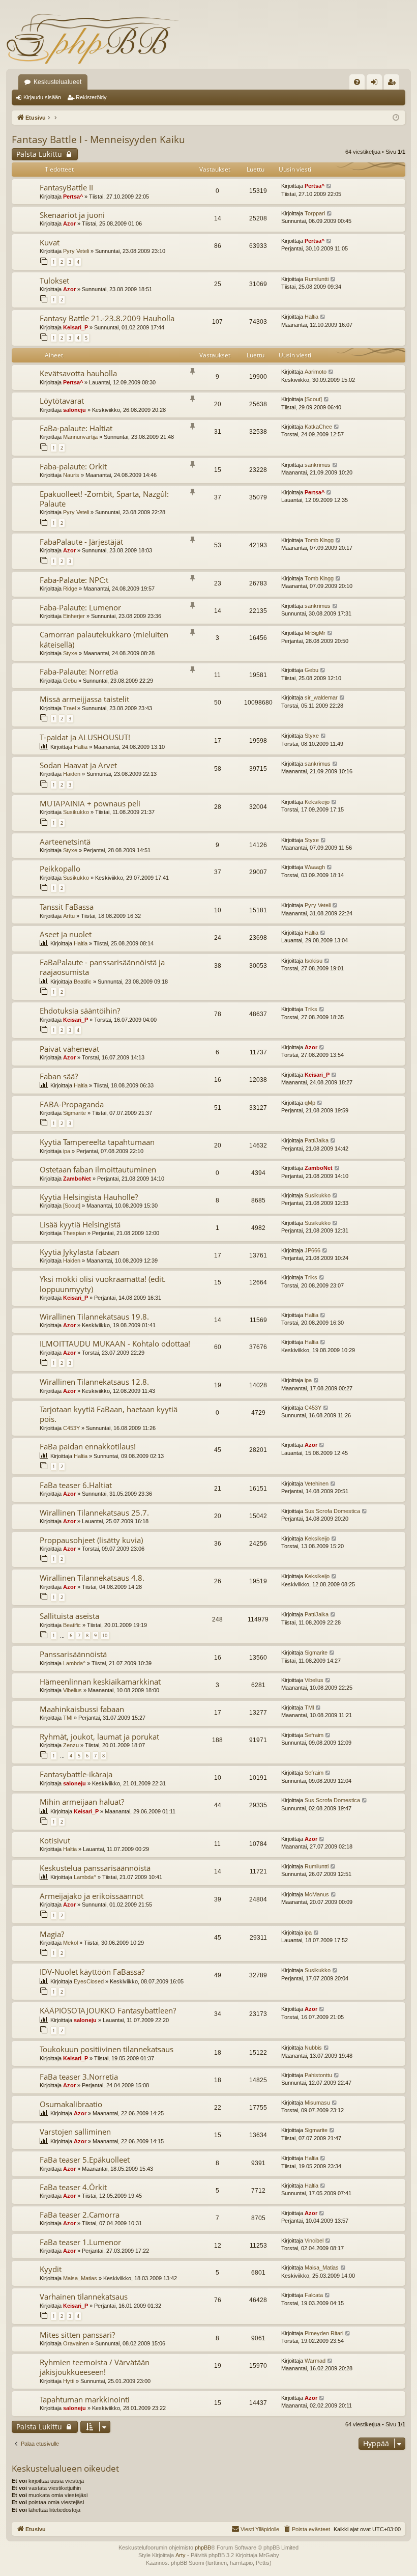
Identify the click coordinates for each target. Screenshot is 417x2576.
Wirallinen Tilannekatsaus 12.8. (94, 1382)
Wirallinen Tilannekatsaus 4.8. (92, 1578)
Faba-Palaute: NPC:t (74, 580)
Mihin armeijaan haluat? (82, 1802)
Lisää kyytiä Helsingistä (80, 1224)
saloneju (75, 410)
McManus (317, 1894)
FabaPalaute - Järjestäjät (81, 542)
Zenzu (71, 1745)
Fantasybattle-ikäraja (76, 1774)
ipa (67, 1151)
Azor (69, 223)
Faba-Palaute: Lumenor (80, 607)
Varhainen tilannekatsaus (84, 2297)
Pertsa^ (73, 197)
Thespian (75, 1233)
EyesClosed (89, 1981)
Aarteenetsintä (65, 842)
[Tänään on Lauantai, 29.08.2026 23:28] (396, 118)
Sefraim (314, 1735)
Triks (311, 1009)
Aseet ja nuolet (66, 934)
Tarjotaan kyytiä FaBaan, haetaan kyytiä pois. (109, 1414)
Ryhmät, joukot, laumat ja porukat (99, 1737)
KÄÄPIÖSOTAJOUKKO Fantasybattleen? (108, 2010)
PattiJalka (317, 1140)
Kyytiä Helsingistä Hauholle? (89, 1197)
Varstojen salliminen (75, 2132)
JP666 (312, 1250)
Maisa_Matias (80, 2278)
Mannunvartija (80, 437)
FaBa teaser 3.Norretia (79, 2077)
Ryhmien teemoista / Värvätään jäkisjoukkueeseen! (95, 2367)
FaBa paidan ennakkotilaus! (88, 1446)
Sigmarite (75, 1113)
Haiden (72, 774)
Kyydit (51, 2269)
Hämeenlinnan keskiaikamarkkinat (100, 1682)
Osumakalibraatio (71, 2104)
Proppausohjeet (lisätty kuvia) (91, 1540)
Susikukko (76, 812)
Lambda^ (74, 1663)
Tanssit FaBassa (67, 907)
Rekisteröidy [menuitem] (394, 84)
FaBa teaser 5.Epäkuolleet (85, 2160)
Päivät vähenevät (69, 1049)
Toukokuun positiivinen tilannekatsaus (107, 2049)
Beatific (83, 982)
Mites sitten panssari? (77, 2335)
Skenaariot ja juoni (72, 215)
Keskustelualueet (57, 82)
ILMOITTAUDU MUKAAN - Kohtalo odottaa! (115, 1343)
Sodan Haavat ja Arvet (78, 765)
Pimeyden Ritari (324, 2333)
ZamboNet (77, 1179)
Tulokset (54, 281)
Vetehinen (317, 1483)
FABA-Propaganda (72, 1104)
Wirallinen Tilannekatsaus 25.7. (94, 1513)
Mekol (70, 1943)
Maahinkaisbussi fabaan (82, 1709)
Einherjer (74, 616)
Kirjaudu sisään (42, 97)
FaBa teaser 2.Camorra (80, 2215)
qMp (310, 1103)
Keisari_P (76, 327)
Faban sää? (59, 1076)
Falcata (314, 2295)
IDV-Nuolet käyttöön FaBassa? (92, 1972)
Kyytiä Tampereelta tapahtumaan (97, 1142)
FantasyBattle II (66, 187)
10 (105, 1635)
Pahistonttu (318, 2075)
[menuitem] (357, 82)
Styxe (70, 653)
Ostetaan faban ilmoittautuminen (98, 1169)
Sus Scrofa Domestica (332, 1511)
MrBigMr (315, 633)
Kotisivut (55, 1840)
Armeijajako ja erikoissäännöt (92, 1896)
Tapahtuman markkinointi (85, 2399)
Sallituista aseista (69, 1616)
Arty (181, 2555)
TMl (68, 1718)
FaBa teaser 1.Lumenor (80, 2242)
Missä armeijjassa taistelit (84, 699)
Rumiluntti (317, 279)
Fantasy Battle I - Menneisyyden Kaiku (98, 139)
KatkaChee (318, 427)
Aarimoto (316, 372)
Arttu (69, 916)
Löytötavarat (62, 401)
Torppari (315, 213)
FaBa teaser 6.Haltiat (76, 1485)
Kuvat (50, 242)
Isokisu (314, 961)
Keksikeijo (317, 802)
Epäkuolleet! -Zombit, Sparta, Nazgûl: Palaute (104, 499)
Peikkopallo (60, 869)
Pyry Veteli (76, 251)
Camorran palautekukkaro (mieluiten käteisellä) (104, 639)
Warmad (315, 2361)
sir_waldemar (321, 697)
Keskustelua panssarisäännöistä (95, 1868)
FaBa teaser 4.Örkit (73, 2187)
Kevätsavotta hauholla (78, 373)
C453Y (71, 1428)
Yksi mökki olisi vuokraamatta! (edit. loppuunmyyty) (103, 1284)
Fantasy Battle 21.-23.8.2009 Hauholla (107, 318)
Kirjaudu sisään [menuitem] (376, 84)
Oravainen (76, 2343)
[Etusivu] (93, 38)
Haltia (311, 317)
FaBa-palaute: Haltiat (76, 428)
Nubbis (313, 2048)
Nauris (71, 475)
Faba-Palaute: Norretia (79, 671)
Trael (69, 708)
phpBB (203, 2547)
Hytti (69, 2381)
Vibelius (72, 1690)
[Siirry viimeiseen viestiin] (329, 186)
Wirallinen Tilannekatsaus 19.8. (94, 1317)
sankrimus (318, 465)
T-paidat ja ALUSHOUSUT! (85, 737)
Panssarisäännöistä (73, 1654)
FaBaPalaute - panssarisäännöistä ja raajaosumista (102, 967)
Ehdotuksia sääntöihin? (80, 1011)
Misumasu (317, 2103)
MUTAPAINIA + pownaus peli (90, 803)
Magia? (52, 1934)
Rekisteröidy (91, 97)
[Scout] (313, 399)
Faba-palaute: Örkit (73, 466)
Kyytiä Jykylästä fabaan (80, 1252)
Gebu (70, 681)
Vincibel (314, 2241)
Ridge (70, 589)
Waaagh (315, 867)
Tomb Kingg (319, 540)
